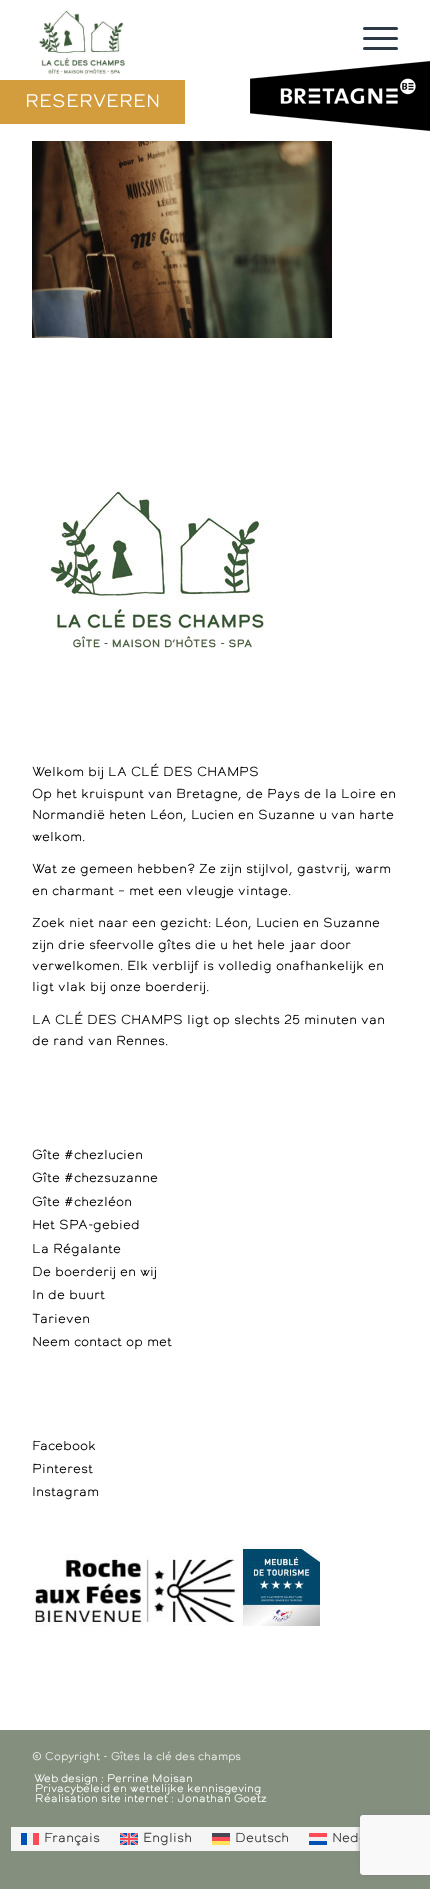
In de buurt (68, 1295)
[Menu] (370, 40)
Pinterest (62, 1469)
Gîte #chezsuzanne (95, 1178)
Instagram (65, 1492)
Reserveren (92, 102)
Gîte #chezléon (82, 1202)
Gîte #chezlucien (87, 1155)
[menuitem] (60, 1839)
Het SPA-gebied (86, 1225)
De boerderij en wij (94, 1272)
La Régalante (76, 1249)
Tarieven (61, 1319)
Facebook (64, 1446)
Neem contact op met (102, 1342)
